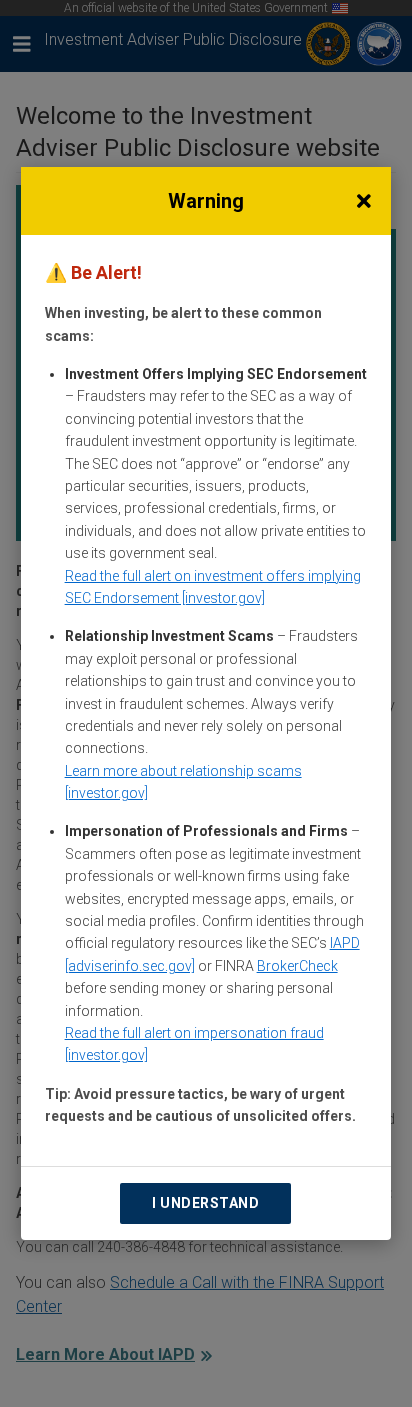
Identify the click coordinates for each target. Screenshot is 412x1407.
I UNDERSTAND (205, 1203)
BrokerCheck (297, 966)
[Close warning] (363, 201)
